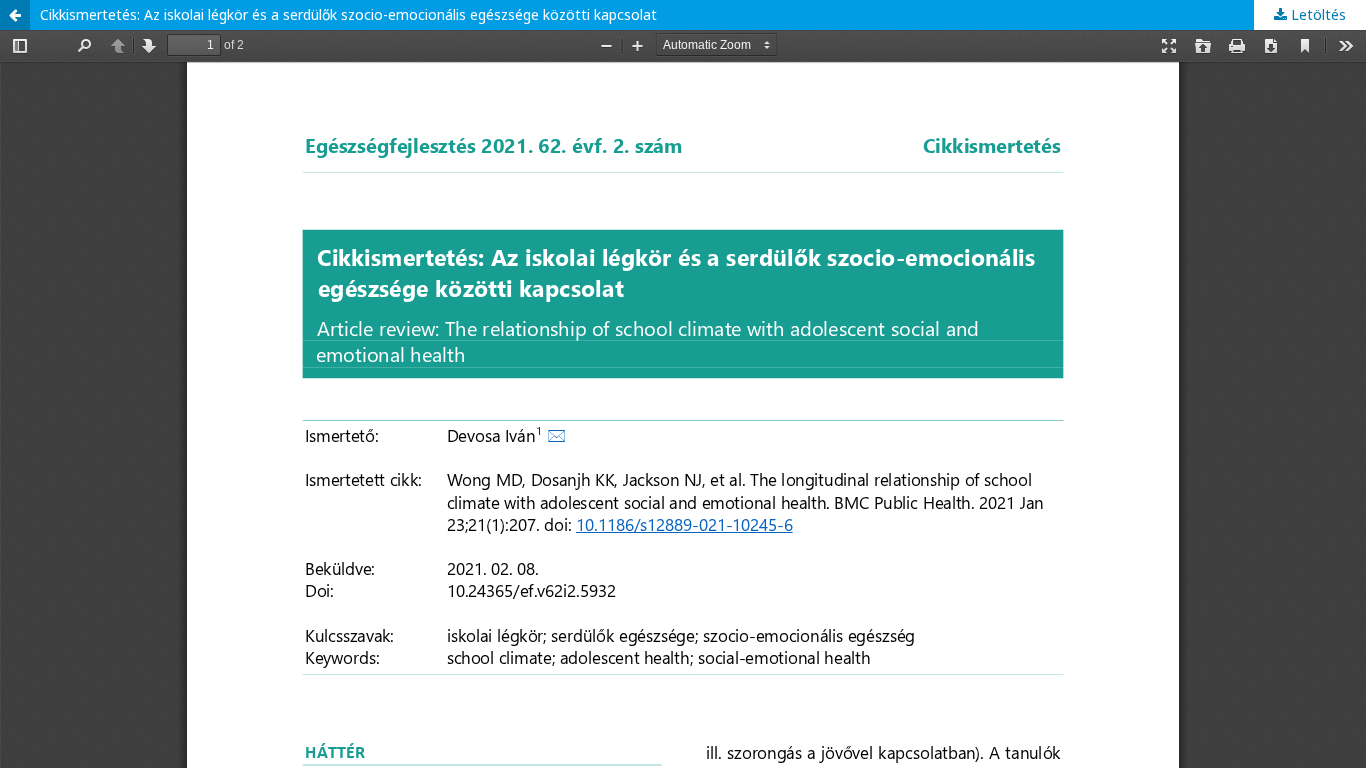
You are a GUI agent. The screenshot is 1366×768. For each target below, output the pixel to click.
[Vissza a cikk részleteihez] (15, 15)
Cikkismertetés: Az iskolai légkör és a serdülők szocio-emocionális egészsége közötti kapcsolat (348, 14)
